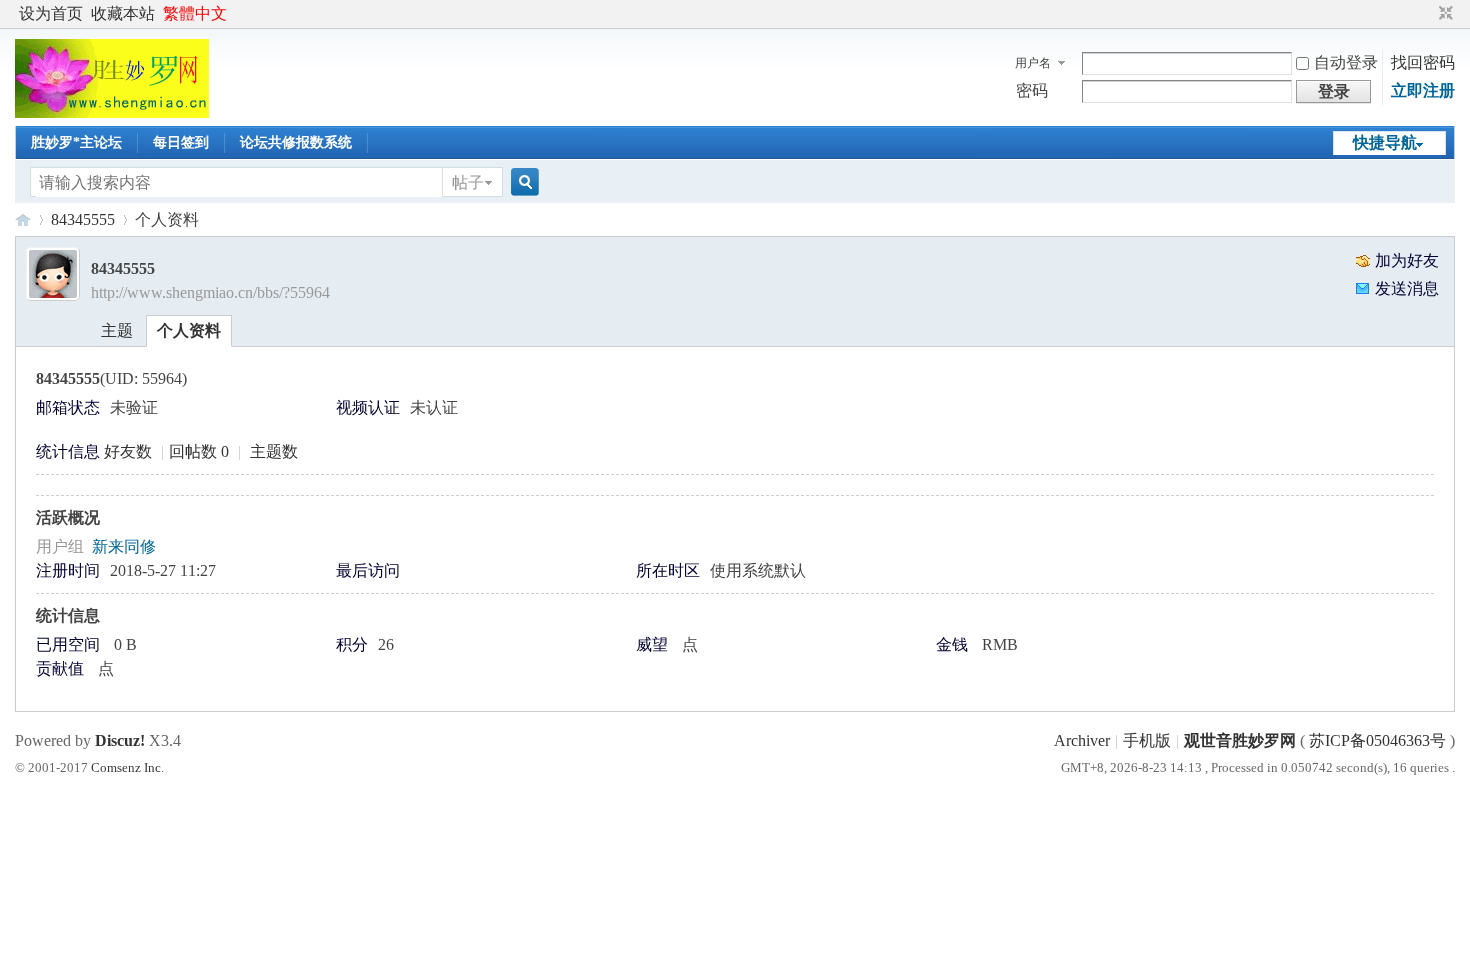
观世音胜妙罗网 (23, 219)
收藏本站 (123, 13)
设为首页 (51, 13)
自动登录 (1346, 62)
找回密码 (1423, 62)
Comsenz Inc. (127, 767)
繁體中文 (195, 13)
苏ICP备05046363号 (1377, 740)
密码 (1032, 90)
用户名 (1033, 63)
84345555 (83, 219)
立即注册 (1423, 90)
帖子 (468, 182)
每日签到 (181, 142)
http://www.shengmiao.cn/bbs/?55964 (210, 292)
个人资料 (189, 330)
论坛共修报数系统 (296, 142)
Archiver (1082, 740)
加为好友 (1407, 260)
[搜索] (522, 182)
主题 (117, 330)
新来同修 (124, 546)
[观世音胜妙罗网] (112, 112)
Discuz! (120, 740)
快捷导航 (1385, 142)
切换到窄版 (1443, 14)
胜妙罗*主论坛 (76, 142)
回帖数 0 (199, 451)
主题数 (274, 451)
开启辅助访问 (1427, 14)
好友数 (130, 451)
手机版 (1147, 740)
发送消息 (1407, 288)
